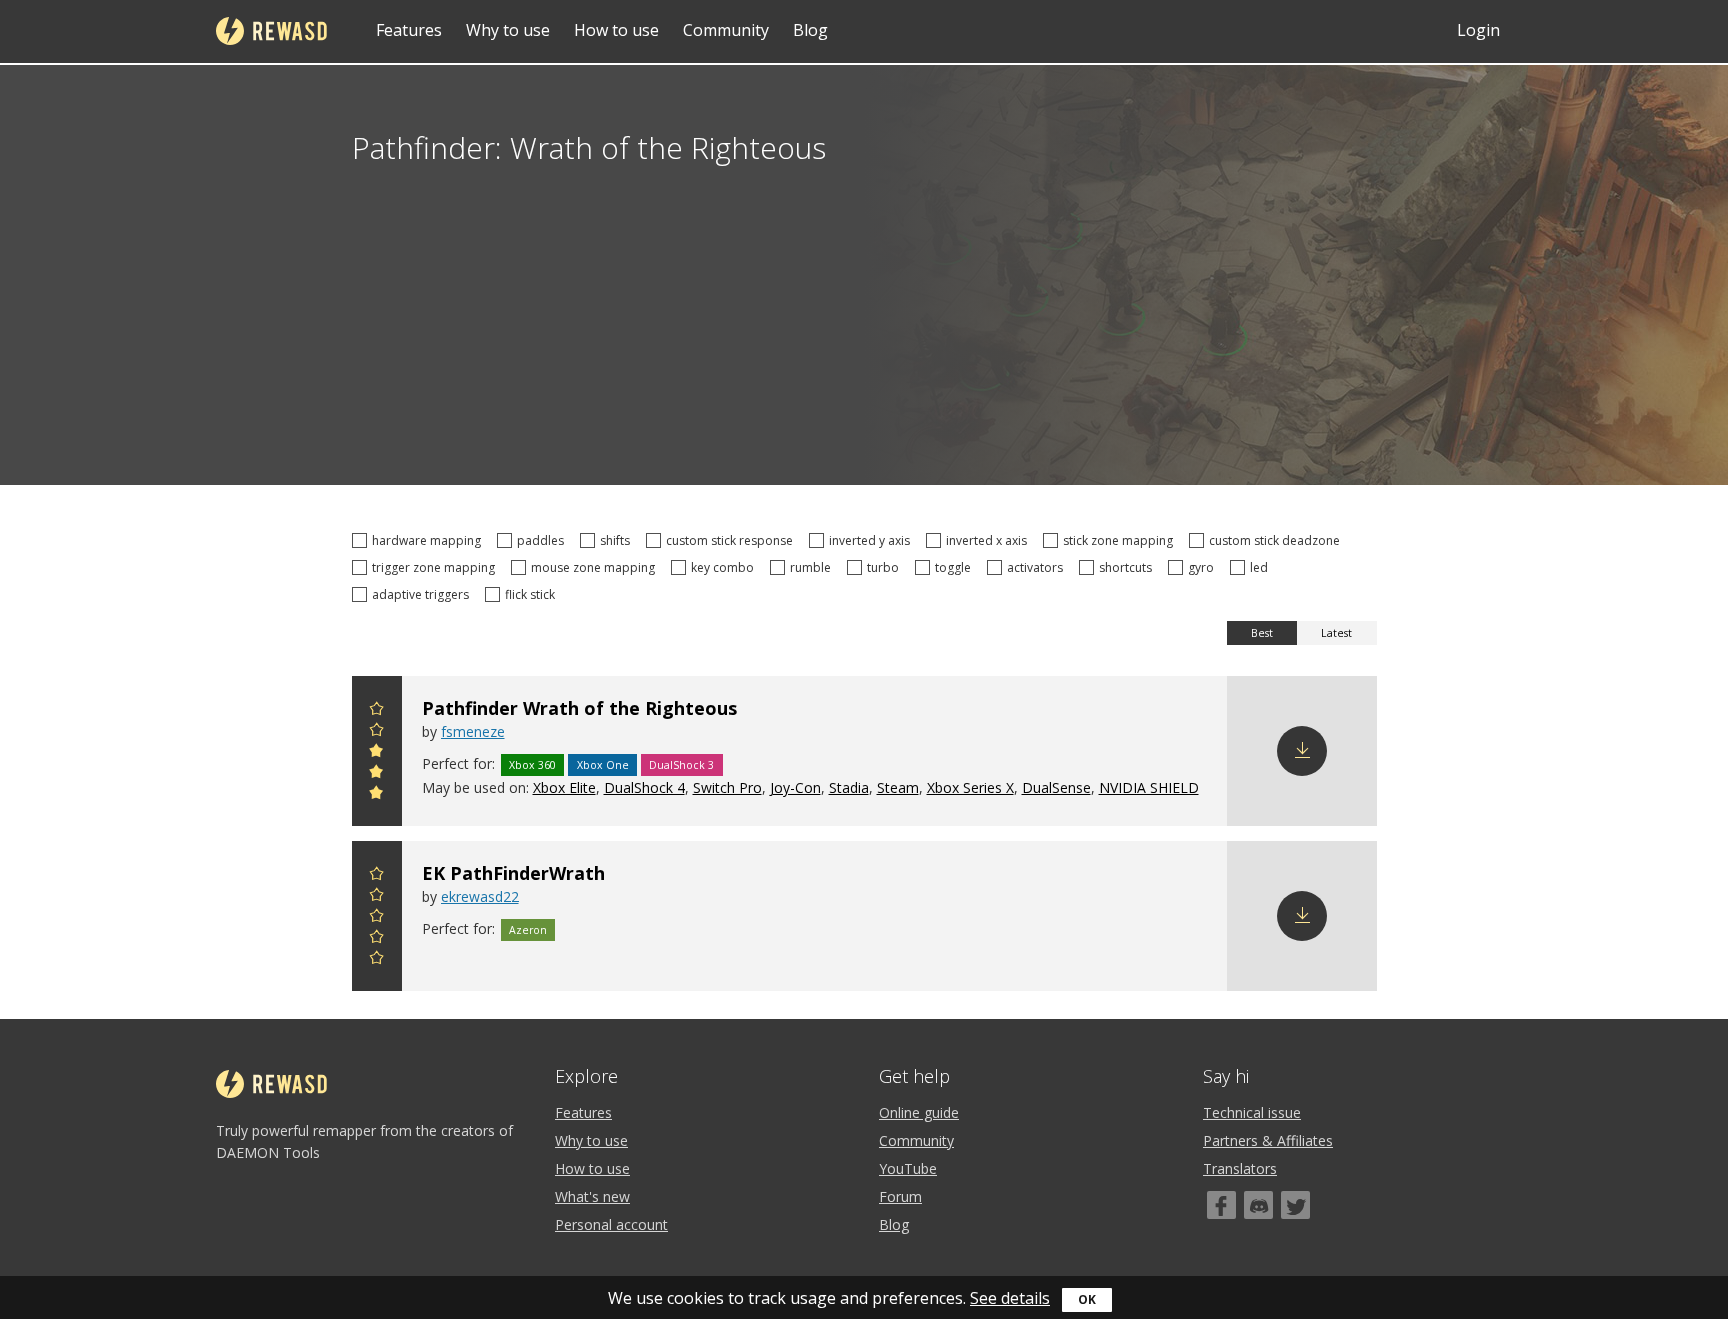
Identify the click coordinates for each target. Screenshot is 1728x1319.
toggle (956, 567)
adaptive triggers (423, 594)
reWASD (271, 31)
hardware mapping (429, 540)
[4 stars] (377, 732)
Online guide (919, 1112)
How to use (616, 30)
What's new (592, 1196)
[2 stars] (377, 774)
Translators (1240, 1168)
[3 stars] (377, 753)
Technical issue (1252, 1112)
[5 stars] (377, 711)
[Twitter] (1295, 1205)
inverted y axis (872, 540)
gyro (1204, 567)
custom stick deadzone (1277, 540)
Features (409, 30)
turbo (886, 567)
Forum (900, 1196)
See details (1010, 1298)
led (1262, 567)
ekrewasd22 (480, 896)
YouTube (908, 1168)
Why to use (508, 30)
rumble (813, 567)
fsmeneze (473, 731)
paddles (543, 540)
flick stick (533, 594)
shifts (618, 540)
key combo (725, 567)
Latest (1336, 633)
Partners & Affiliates (1268, 1140)
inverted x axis (989, 540)
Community (726, 30)
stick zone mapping (1121, 540)
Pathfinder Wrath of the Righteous (579, 708)
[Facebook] (1221, 1205)
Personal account (611, 1224)
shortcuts (1128, 567)
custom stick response (732, 540)
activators (1038, 567)
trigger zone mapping (436, 567)
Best (1262, 633)
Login (1478, 30)
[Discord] (1258, 1205)
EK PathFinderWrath (513, 873)
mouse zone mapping (596, 567)
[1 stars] (377, 795)
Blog (810, 30)
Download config (1302, 751)
